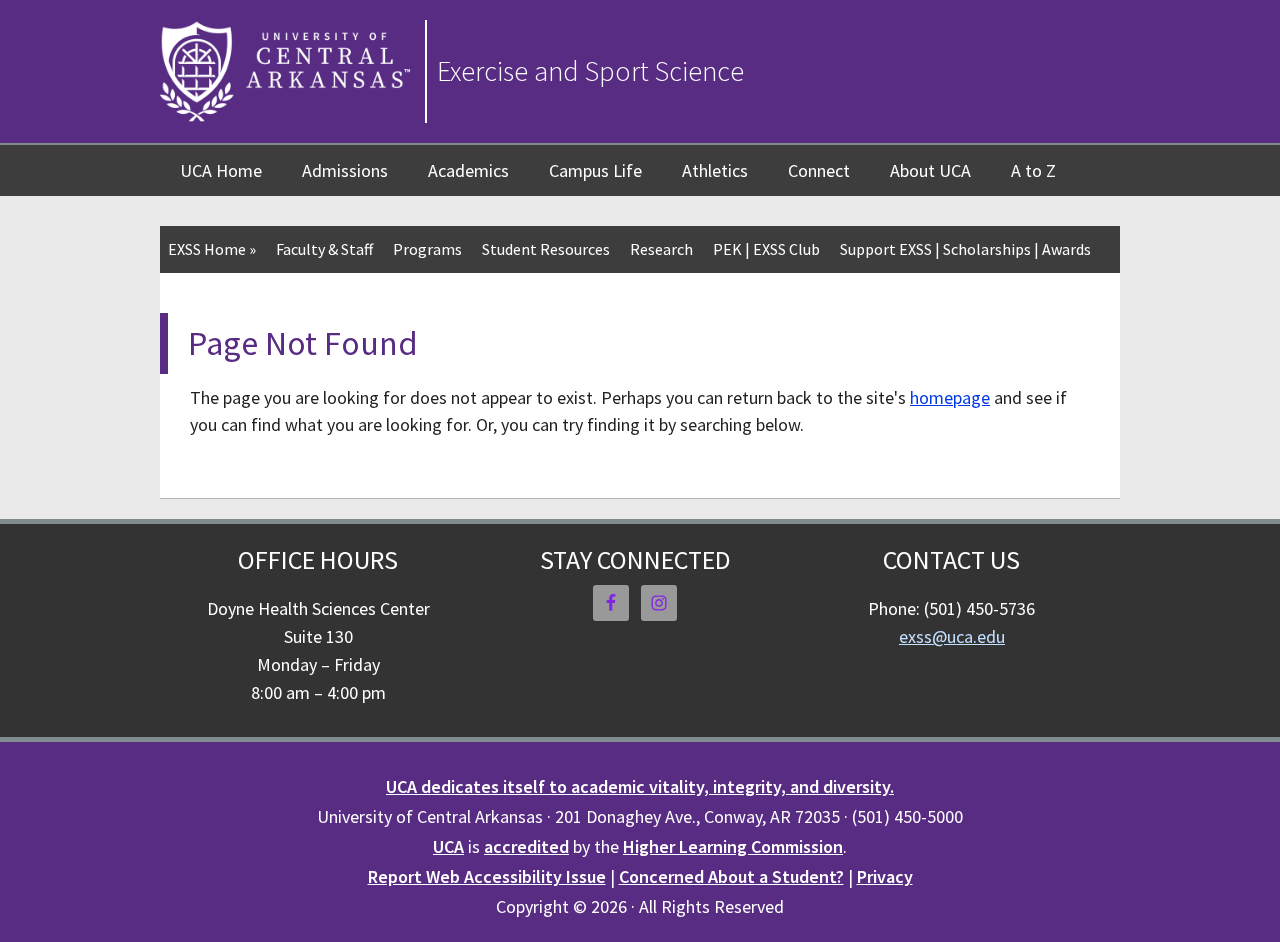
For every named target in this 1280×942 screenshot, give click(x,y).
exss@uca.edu (952, 636)
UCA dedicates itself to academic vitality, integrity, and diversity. (640, 786)
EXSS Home (212, 249)
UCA (448, 846)
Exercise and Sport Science (590, 71)
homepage (950, 397)
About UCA (930, 170)
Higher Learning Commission (733, 846)
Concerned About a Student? (731, 876)
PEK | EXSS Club (766, 249)
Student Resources (546, 249)
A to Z (1033, 170)
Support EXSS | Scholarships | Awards (965, 249)
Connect (819, 170)
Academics (468, 170)
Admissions (345, 170)
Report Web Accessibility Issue (487, 876)
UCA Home (221, 170)
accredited (526, 846)
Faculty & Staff (324, 249)
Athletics (715, 170)
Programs (427, 249)
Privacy (885, 876)
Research (661, 249)
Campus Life (595, 170)
